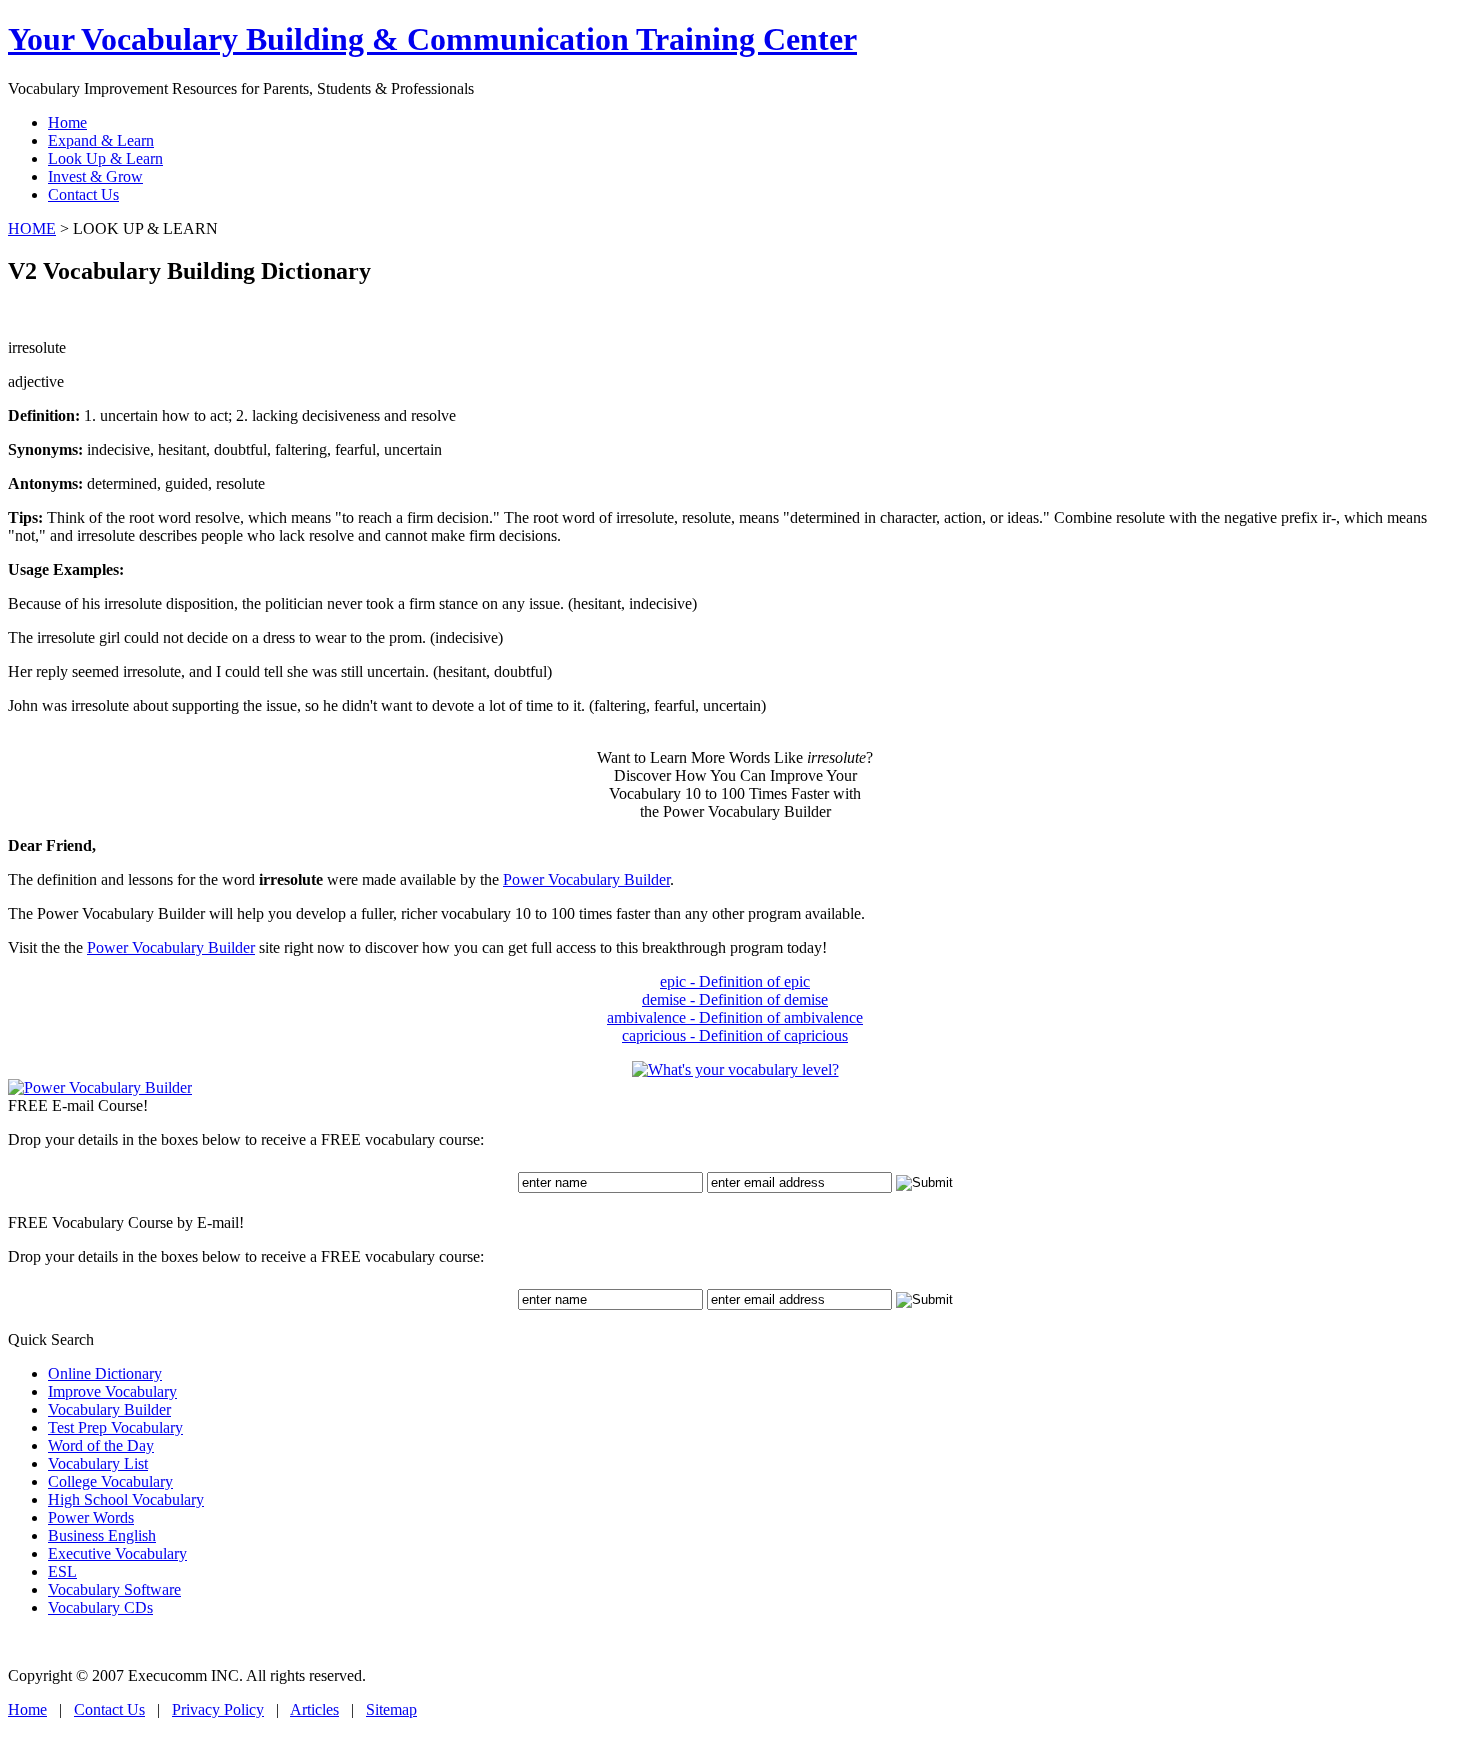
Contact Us (109, 1709)
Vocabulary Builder (109, 1409)
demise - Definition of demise (735, 999)
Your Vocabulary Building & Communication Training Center (432, 39)
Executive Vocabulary (117, 1553)
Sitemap (391, 1709)
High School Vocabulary (126, 1499)
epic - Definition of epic (735, 981)
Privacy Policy (218, 1709)
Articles (314, 1709)
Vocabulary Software (114, 1589)
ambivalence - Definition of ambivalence (735, 1017)
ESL (62, 1571)
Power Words (91, 1517)
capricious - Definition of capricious (735, 1035)
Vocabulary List (98, 1463)
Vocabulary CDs (100, 1607)
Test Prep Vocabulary (115, 1427)
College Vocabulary (110, 1481)
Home (27, 1709)
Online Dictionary (105, 1373)
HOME (32, 228)
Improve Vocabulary (112, 1391)
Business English (102, 1535)
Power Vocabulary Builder (586, 879)
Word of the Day (101, 1445)
